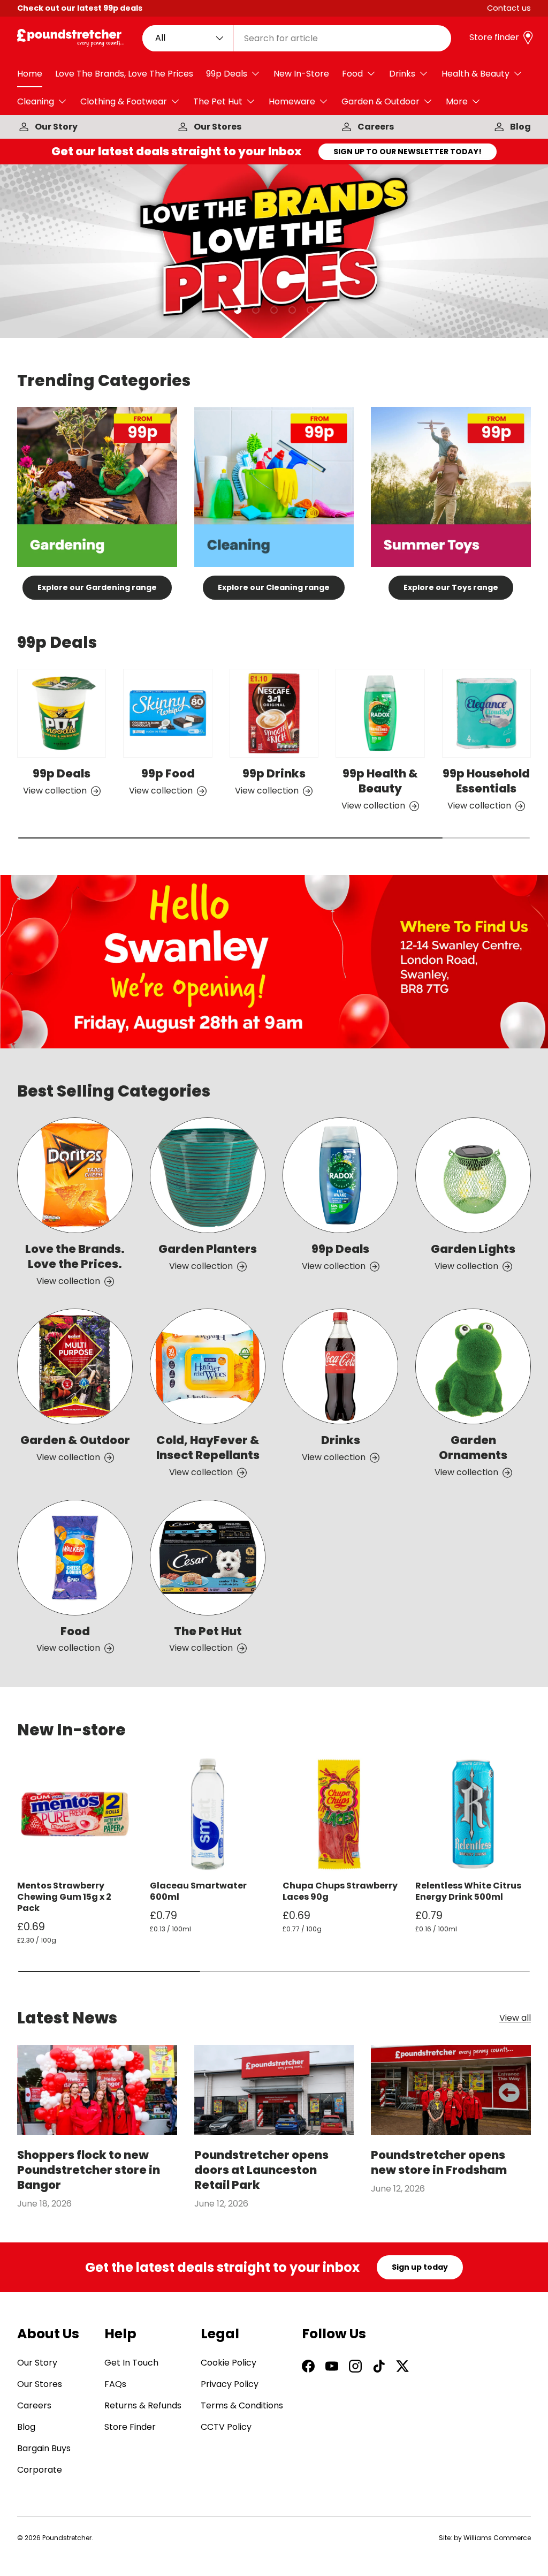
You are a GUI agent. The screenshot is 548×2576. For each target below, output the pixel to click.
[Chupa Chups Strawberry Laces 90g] (340, 1814)
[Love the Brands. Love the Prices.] (75, 1175)
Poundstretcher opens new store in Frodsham (439, 2162)
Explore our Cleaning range (274, 587)
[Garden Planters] (208, 1175)
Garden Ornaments (473, 1448)
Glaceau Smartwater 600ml (198, 1891)
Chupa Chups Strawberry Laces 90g (340, 1891)
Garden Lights (473, 1249)
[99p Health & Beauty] (380, 713)
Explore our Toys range (451, 587)
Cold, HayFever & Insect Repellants (208, 1448)
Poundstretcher (67, 2538)
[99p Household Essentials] (486, 713)
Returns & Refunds (143, 2405)
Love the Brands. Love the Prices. (75, 1256)
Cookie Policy (229, 2363)
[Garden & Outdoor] (75, 1366)
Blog (520, 127)
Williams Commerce (497, 2538)
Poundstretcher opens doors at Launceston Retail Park (261, 2170)
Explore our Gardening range (97, 587)
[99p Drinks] (274, 713)
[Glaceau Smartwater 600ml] (208, 1814)
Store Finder (130, 2427)
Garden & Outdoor (75, 1440)
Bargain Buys (44, 2448)
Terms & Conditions (242, 2405)
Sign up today (420, 2267)
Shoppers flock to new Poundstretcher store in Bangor (89, 2170)
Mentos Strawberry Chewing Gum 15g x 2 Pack (64, 1897)
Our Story (56, 127)
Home (30, 74)
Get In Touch (131, 2363)
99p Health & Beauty (380, 781)
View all (515, 2018)
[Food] (75, 1558)
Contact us (509, 8)
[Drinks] (340, 1366)
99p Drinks (274, 773)
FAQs (115, 2384)
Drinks (341, 1440)
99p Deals (62, 773)
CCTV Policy (226, 2427)
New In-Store (301, 74)
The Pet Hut (208, 1631)
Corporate (40, 2470)
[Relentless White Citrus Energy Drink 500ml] (473, 1814)
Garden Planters (208, 1249)
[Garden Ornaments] (473, 1366)
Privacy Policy (230, 2384)
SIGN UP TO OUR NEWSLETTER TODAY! (408, 152)
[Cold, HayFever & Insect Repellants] (208, 1366)
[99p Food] (168, 713)
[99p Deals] (62, 713)
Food (75, 1631)
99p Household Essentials (486, 781)
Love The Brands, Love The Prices (124, 74)
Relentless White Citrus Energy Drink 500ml (468, 1891)
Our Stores (218, 127)
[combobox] (297, 38)
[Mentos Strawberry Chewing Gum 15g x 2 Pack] (75, 1814)
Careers (376, 127)
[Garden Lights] (473, 1175)
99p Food (168, 773)
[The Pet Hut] (208, 1558)
